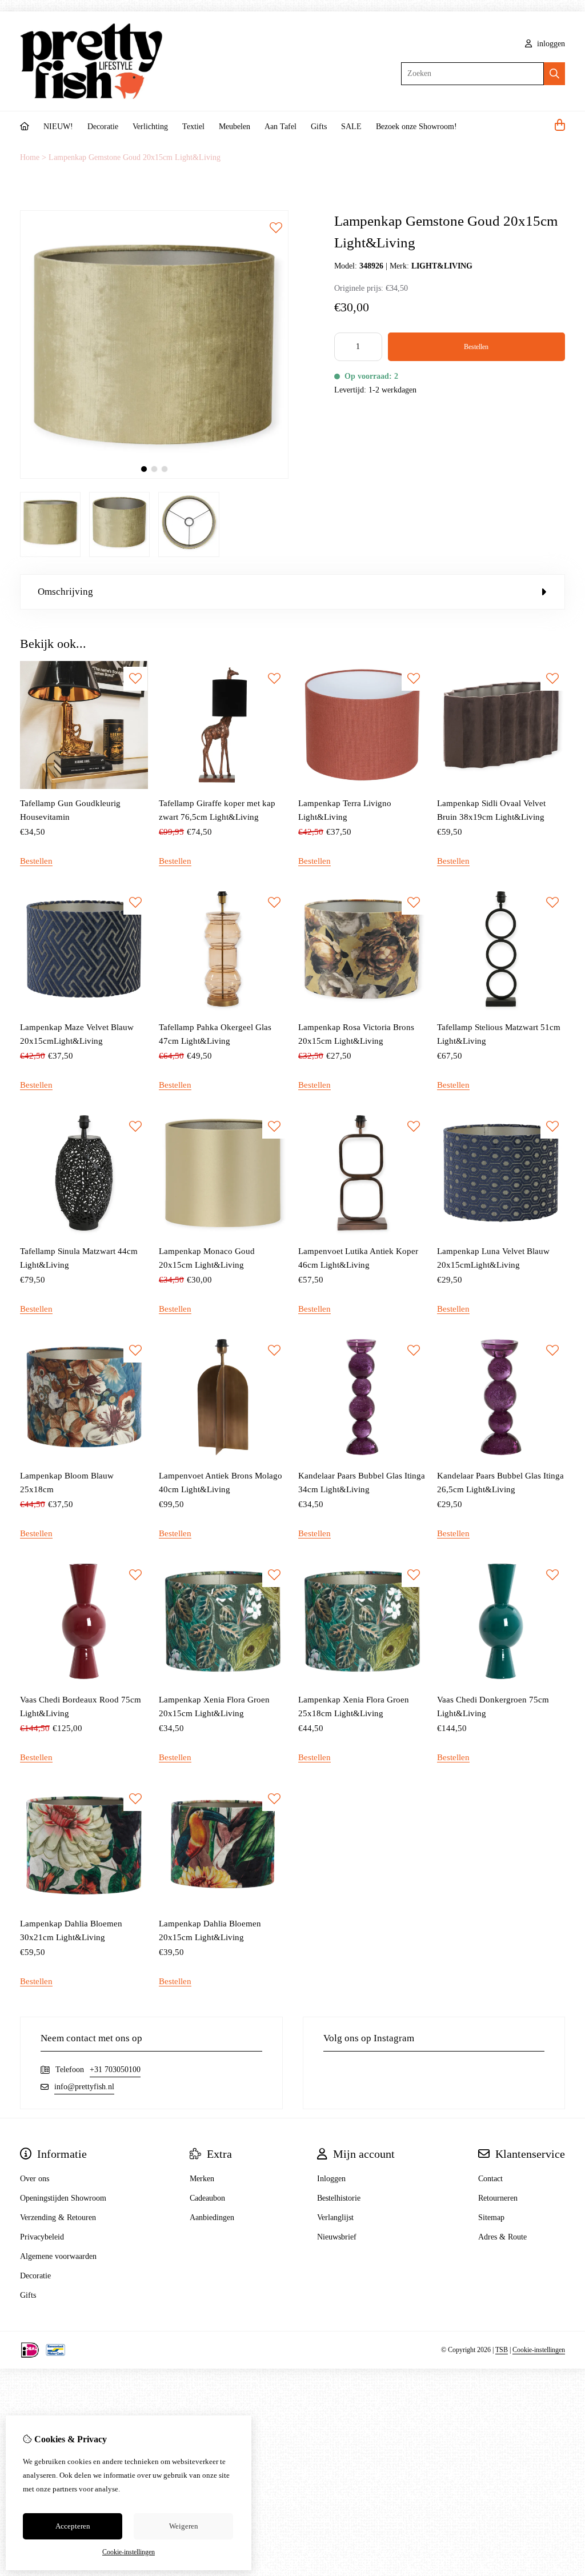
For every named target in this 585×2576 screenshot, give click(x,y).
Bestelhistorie (339, 2198)
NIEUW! (58, 127)
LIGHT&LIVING (442, 266)
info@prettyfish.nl (84, 2087)
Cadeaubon (207, 2198)
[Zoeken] (554, 74)
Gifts (319, 127)
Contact (490, 2179)
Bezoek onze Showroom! (416, 127)
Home (30, 157)
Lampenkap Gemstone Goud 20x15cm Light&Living (135, 157)
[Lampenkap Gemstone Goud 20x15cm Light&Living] (154, 476)
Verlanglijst (335, 2218)
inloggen (550, 44)
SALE (351, 127)
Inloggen (331, 2179)
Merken (202, 2179)
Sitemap (491, 2218)
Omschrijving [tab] (65, 592)
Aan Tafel (281, 127)
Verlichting (150, 127)
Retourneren (498, 2198)
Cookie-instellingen (539, 2350)
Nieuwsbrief (337, 2237)
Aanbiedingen (212, 2218)
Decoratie (103, 127)
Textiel (193, 127)
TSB (502, 2350)
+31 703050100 (115, 2070)
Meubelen (235, 127)
